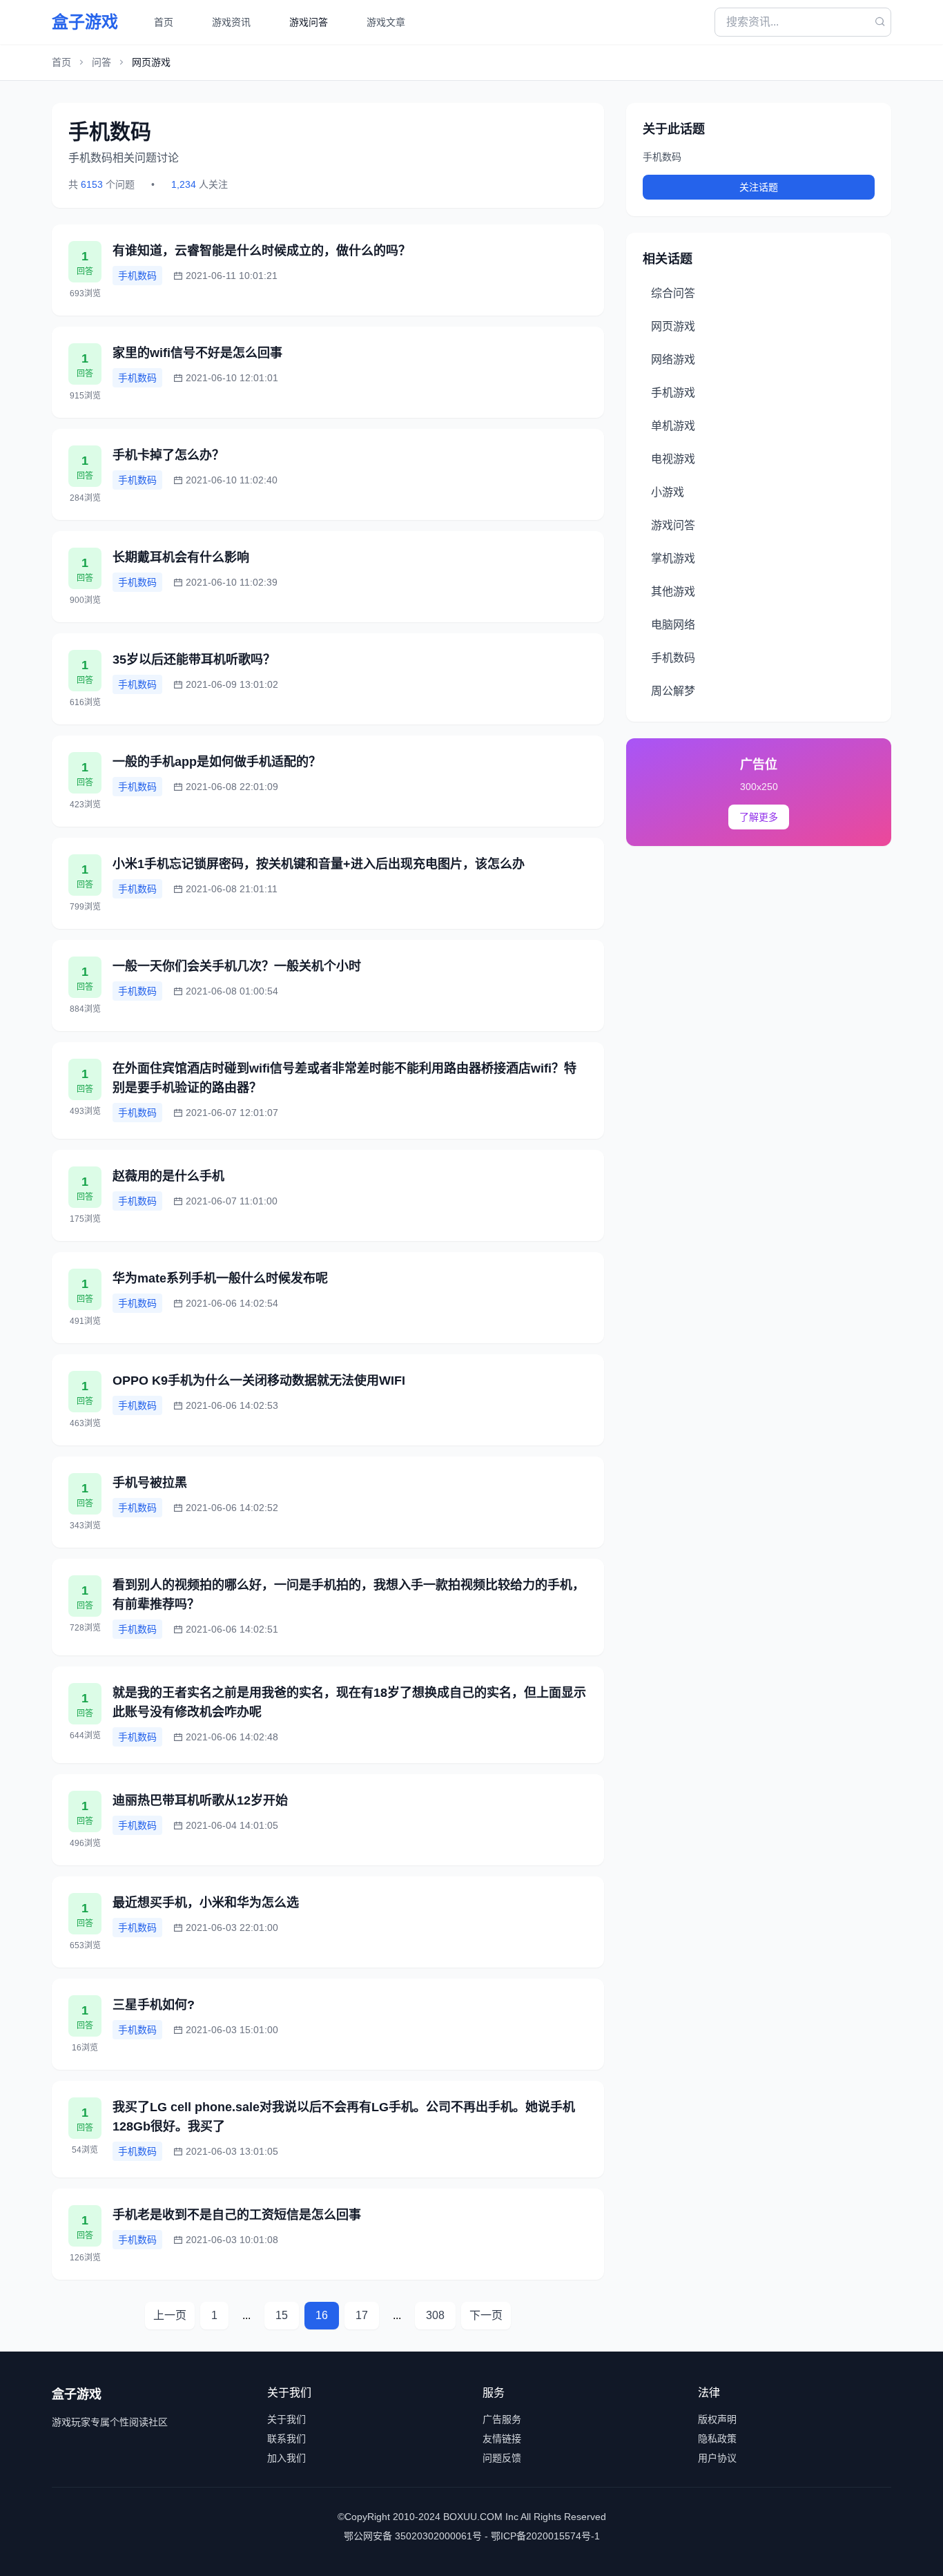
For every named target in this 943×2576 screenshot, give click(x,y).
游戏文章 (386, 22)
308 (435, 2315)
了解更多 (759, 817)
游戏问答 (309, 22)
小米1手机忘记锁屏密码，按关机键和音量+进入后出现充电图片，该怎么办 (319, 864)
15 (282, 2315)
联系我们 (286, 2439)
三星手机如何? (154, 2005)
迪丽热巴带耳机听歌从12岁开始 (200, 1800)
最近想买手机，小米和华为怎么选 (206, 1903)
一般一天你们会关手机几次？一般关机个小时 (237, 966)
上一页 (170, 2315)
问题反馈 (502, 2458)
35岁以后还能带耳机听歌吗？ (194, 660)
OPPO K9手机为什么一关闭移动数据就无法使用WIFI (259, 1381)
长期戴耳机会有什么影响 (181, 557)
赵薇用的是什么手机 (168, 1176)
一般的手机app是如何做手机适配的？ (217, 762)
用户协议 (717, 2458)
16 (322, 2315)
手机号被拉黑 (150, 1483)
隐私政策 (717, 2439)
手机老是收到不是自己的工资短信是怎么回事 (237, 2215)
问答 (101, 62)
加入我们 (286, 2458)
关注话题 (759, 187)
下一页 (486, 2315)
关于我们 (286, 2419)
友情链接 (502, 2439)
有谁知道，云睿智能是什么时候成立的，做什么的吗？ (262, 251)
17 (362, 2315)
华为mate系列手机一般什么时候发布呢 (220, 1278)
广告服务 (502, 2419)
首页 (164, 22)
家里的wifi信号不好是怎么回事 (197, 353)
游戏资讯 (231, 22)
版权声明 (717, 2419)
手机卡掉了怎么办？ (168, 455)
